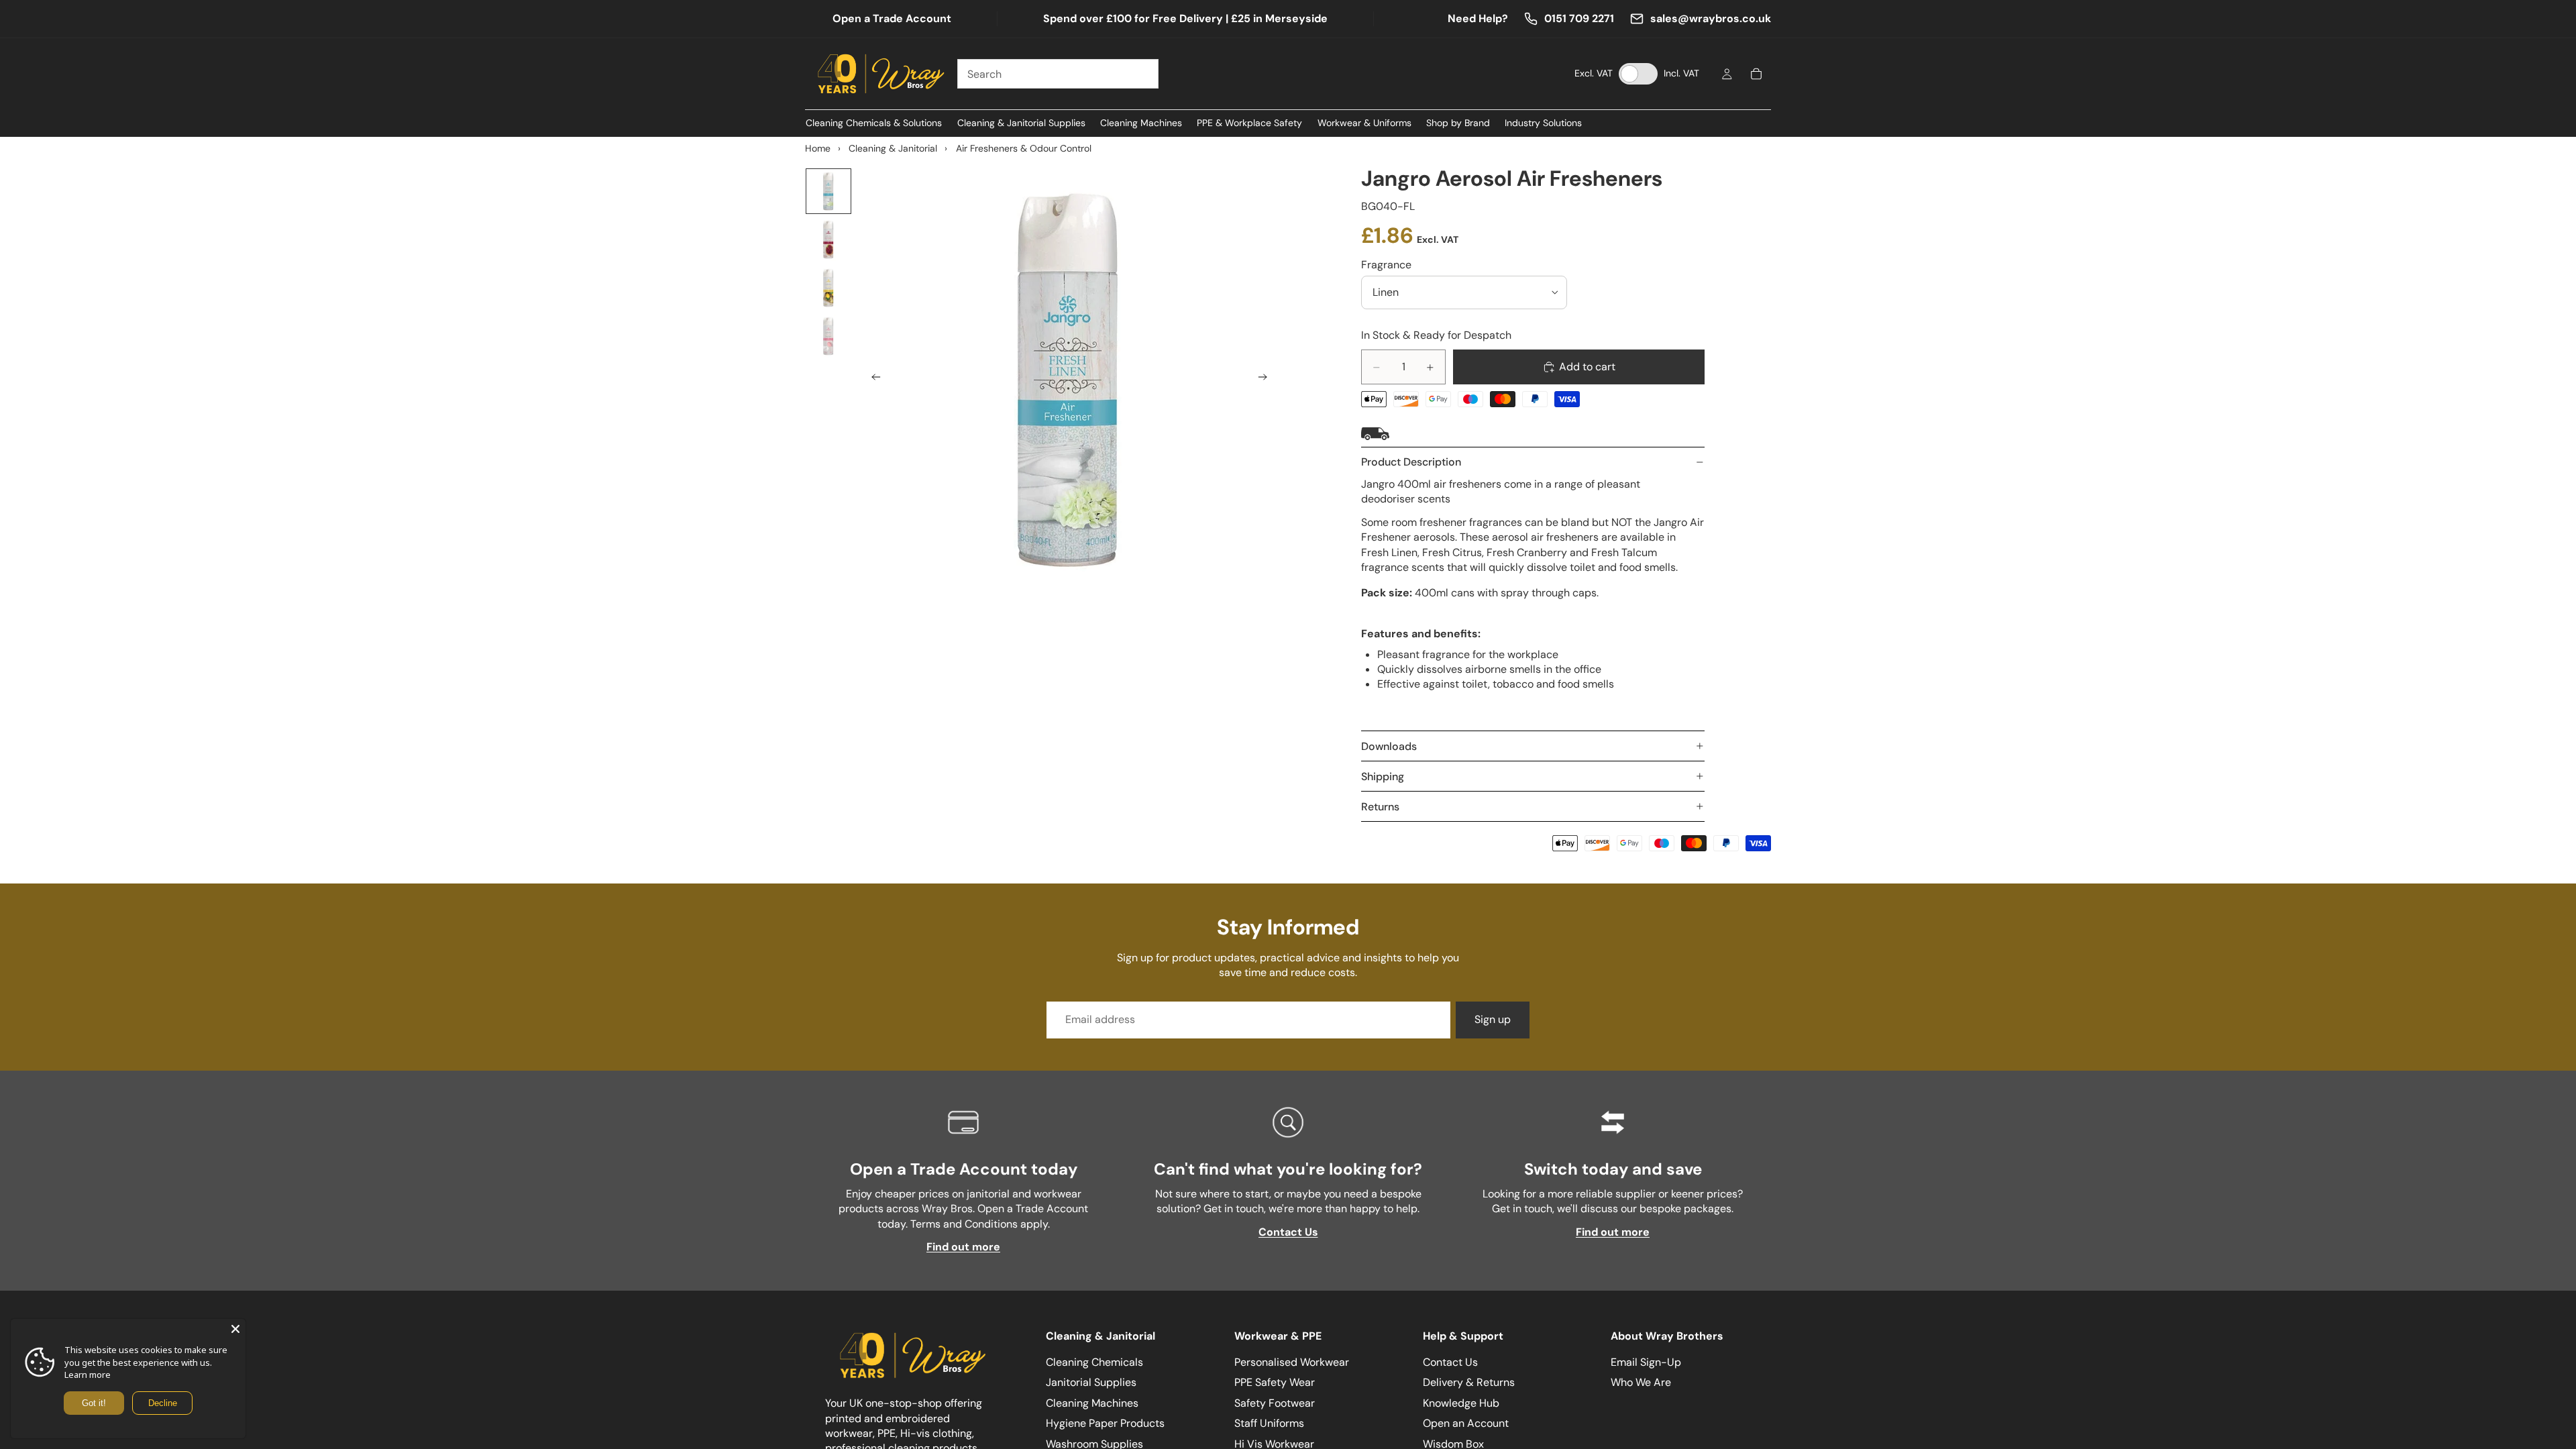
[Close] (235, 1329)
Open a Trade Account (892, 18)
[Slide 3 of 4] (828, 288)
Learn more (88, 1375)
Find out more (963, 1247)
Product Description (1411, 462)
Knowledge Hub (1461, 1403)
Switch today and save (1613, 1169)
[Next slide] (1267, 379)
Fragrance (1386, 265)
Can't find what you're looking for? (1288, 1169)
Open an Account (1466, 1423)
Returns (1380, 807)
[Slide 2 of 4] (828, 239)
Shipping (1383, 776)
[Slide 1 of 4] (828, 191)
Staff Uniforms (1269, 1423)
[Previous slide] (872, 379)
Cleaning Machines (1092, 1403)
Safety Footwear (1275, 1403)
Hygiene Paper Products (1105, 1423)
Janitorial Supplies (1091, 1383)
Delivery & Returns (1469, 1383)
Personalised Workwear (1292, 1362)
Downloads (1389, 746)
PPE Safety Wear (1275, 1383)
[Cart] (1756, 74)
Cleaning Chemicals (1094, 1362)
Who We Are (1641, 1383)
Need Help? (1478, 18)
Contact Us (1288, 1232)
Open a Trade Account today (964, 1169)
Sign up (1493, 1019)
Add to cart (1587, 367)
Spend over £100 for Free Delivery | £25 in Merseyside (1185, 18)
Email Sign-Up (1646, 1362)
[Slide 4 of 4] (828, 336)
